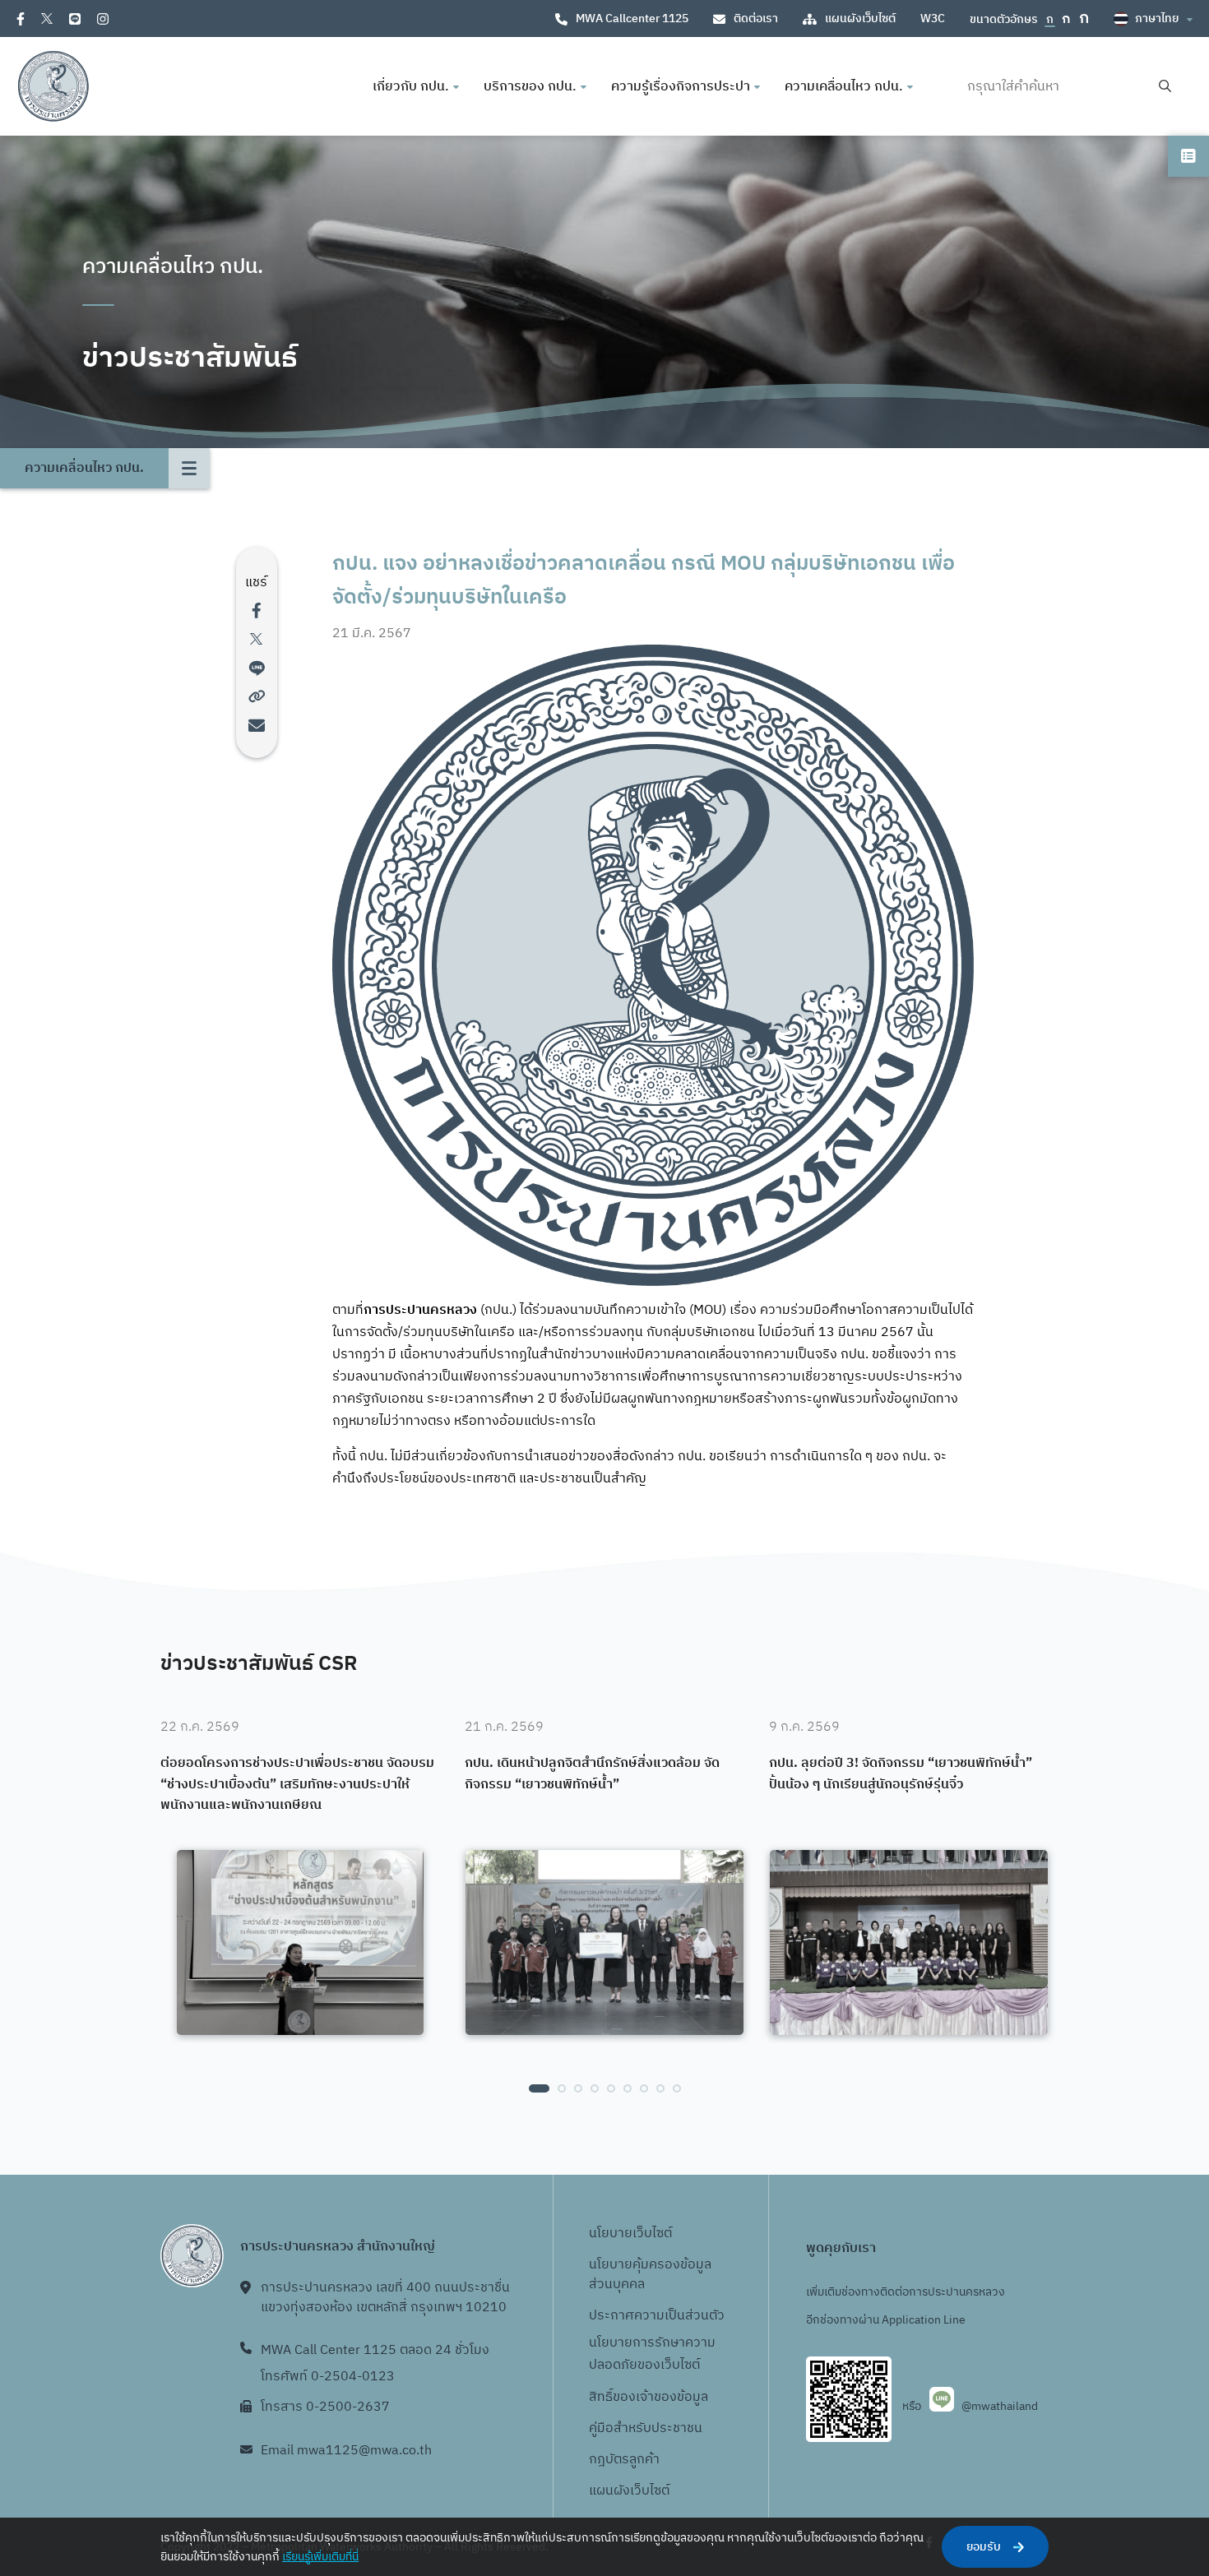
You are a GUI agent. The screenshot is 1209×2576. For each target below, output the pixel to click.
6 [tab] (628, 2088)
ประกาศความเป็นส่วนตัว (657, 2316)
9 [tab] (677, 2088)
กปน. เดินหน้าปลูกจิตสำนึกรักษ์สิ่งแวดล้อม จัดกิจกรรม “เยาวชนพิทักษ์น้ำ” (592, 1774)
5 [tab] (611, 2088)
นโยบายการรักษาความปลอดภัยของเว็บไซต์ (652, 2354)
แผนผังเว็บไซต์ (860, 18)
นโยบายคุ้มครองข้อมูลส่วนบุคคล (650, 2275)
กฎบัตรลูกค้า (624, 2460)
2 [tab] (562, 2088)
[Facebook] (21, 19)
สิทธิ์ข (604, 2397)
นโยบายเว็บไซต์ (630, 2234)
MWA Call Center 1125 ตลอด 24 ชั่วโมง (375, 2350)
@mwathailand (1000, 2406)
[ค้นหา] (1165, 87)
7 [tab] (644, 2088)
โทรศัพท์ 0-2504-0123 (328, 2377)
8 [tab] (660, 2088)
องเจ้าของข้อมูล (664, 2397)
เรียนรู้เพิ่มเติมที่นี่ (320, 2557)
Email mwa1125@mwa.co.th (346, 2451)
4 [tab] (595, 2088)
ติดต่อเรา (756, 18)
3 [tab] (578, 2088)
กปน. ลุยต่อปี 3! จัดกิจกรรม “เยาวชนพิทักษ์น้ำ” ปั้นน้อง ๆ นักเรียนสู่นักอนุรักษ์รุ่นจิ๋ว (901, 1774)
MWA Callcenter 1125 (632, 18)
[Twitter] (47, 18)
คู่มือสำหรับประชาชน (646, 2428)
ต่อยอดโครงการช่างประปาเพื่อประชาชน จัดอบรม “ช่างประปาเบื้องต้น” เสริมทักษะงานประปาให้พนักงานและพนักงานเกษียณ (297, 1785)
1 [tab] (539, 2088)
